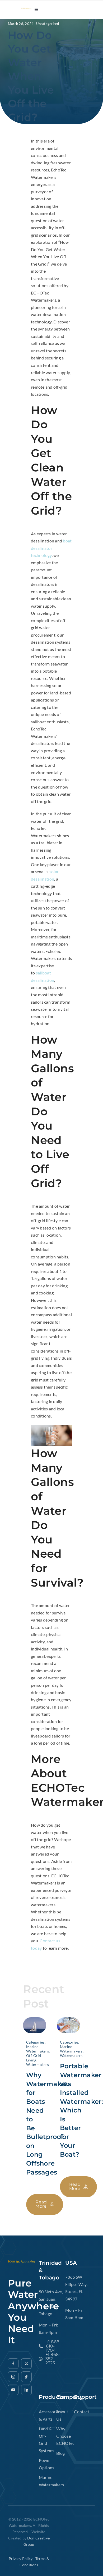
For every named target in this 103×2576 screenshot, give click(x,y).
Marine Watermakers (38, 2049)
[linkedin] (26, 2390)
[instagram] (13, 2377)
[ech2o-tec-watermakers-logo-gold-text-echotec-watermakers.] (26, 10)
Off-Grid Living (34, 2058)
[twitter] (26, 2364)
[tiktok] (26, 2377)
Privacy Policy (21, 2559)
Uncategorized (48, 24)
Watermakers (38, 2064)
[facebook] (13, 2364)
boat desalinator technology (51, 548)
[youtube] (13, 2390)
